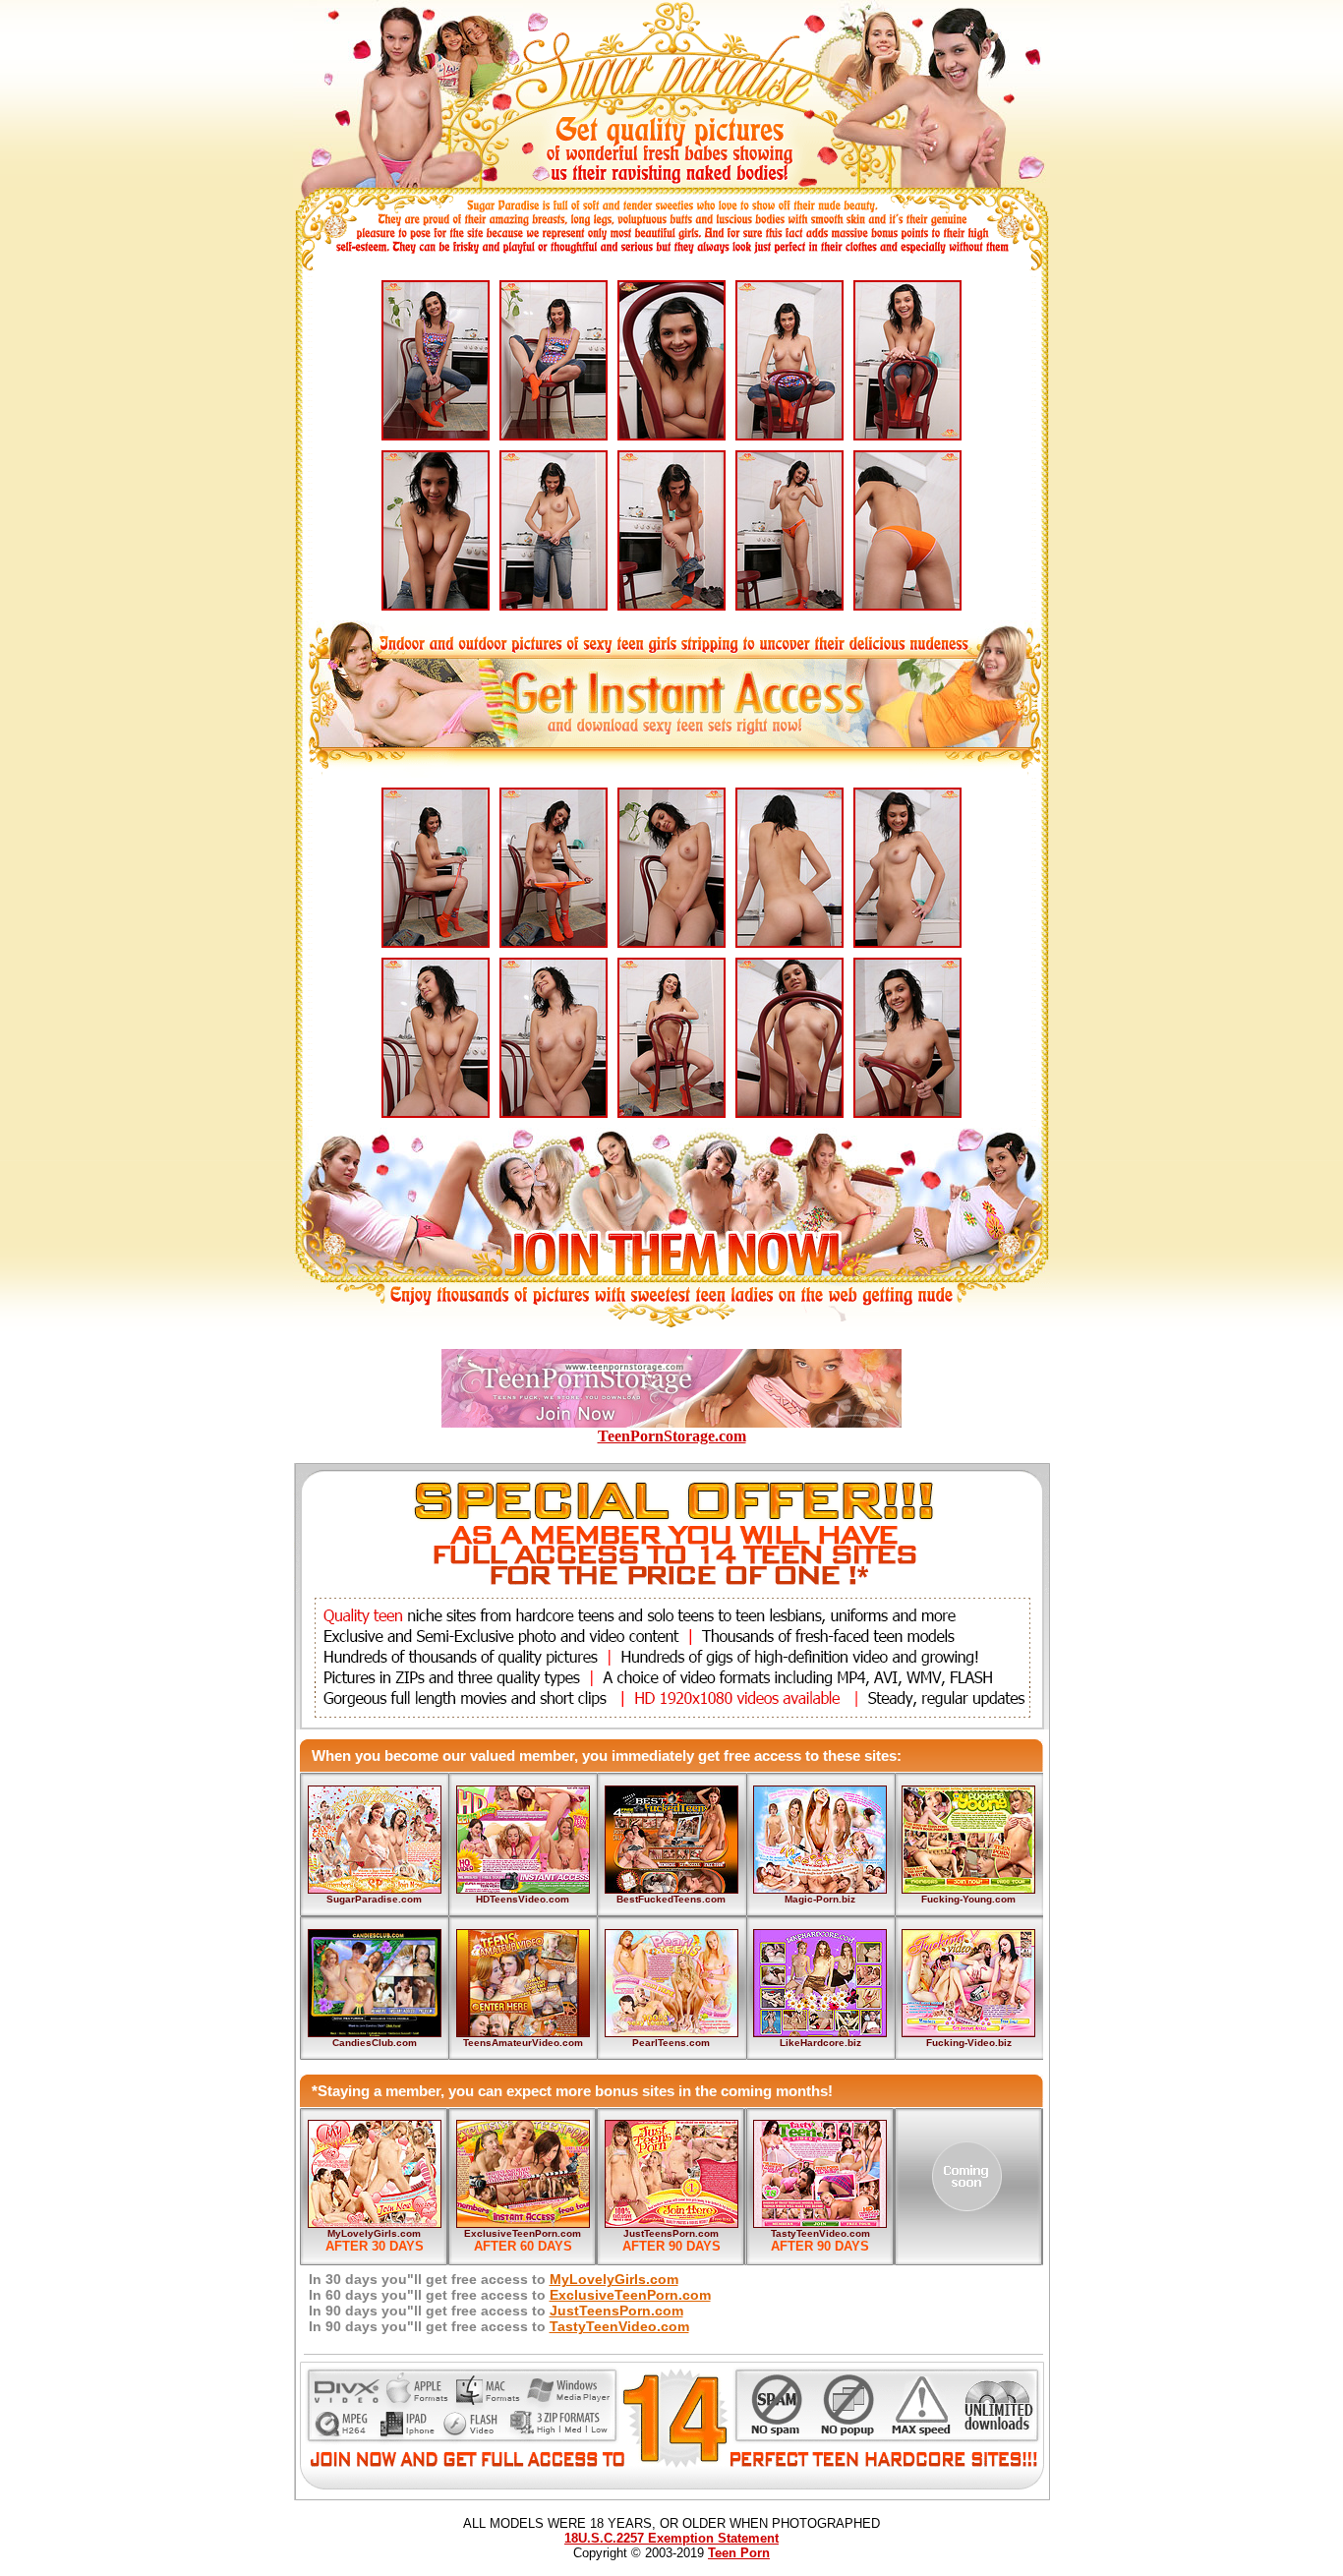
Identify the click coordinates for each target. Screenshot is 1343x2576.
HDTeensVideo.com (523, 1899)
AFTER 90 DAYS (671, 2246)
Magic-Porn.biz (820, 1899)
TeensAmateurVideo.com (523, 2043)
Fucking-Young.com (968, 1899)
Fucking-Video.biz (969, 2043)
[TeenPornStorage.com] (671, 1422)
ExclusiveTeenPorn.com (523, 2233)
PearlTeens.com (671, 2043)
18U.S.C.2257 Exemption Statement (671, 2538)
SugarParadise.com (374, 1899)
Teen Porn (739, 2553)
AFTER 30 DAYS (375, 2246)
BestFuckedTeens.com (671, 1899)
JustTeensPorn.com (671, 2233)
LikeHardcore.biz (820, 2043)
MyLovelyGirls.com (374, 2233)
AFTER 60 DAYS (523, 2246)
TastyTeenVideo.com (820, 2233)
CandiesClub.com (375, 2043)
